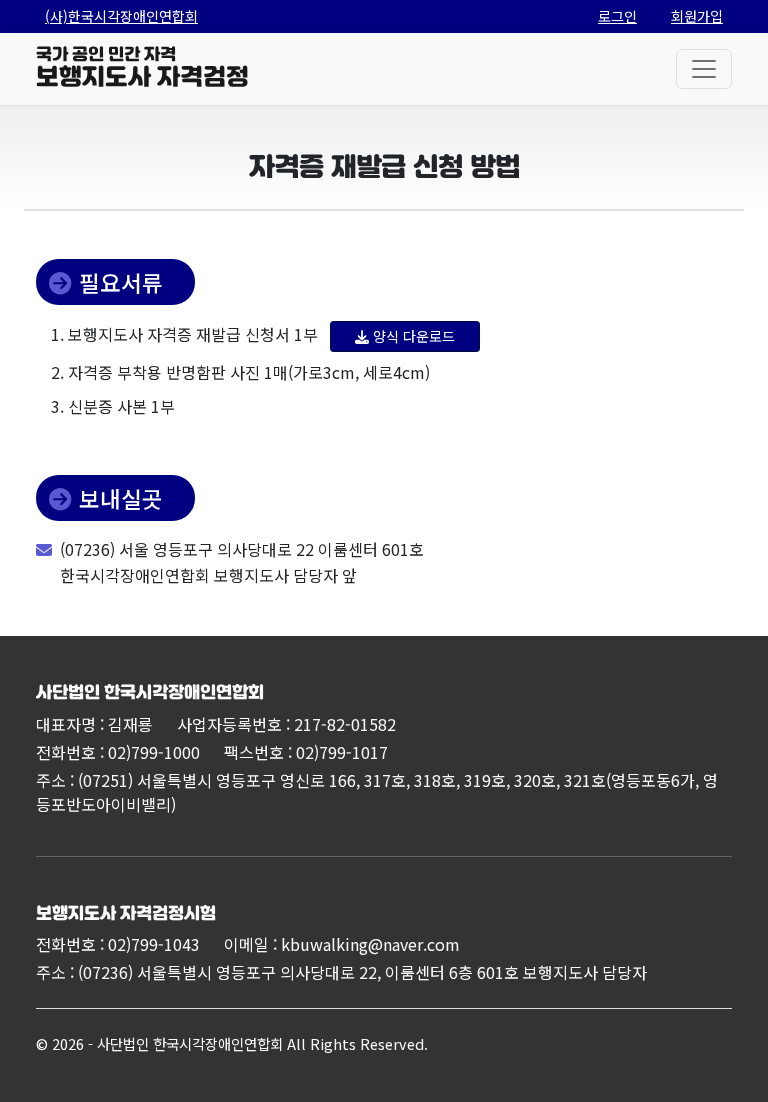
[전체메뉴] (704, 69)
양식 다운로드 (414, 336)
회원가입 (697, 16)
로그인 (617, 16)
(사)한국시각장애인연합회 (121, 16)
